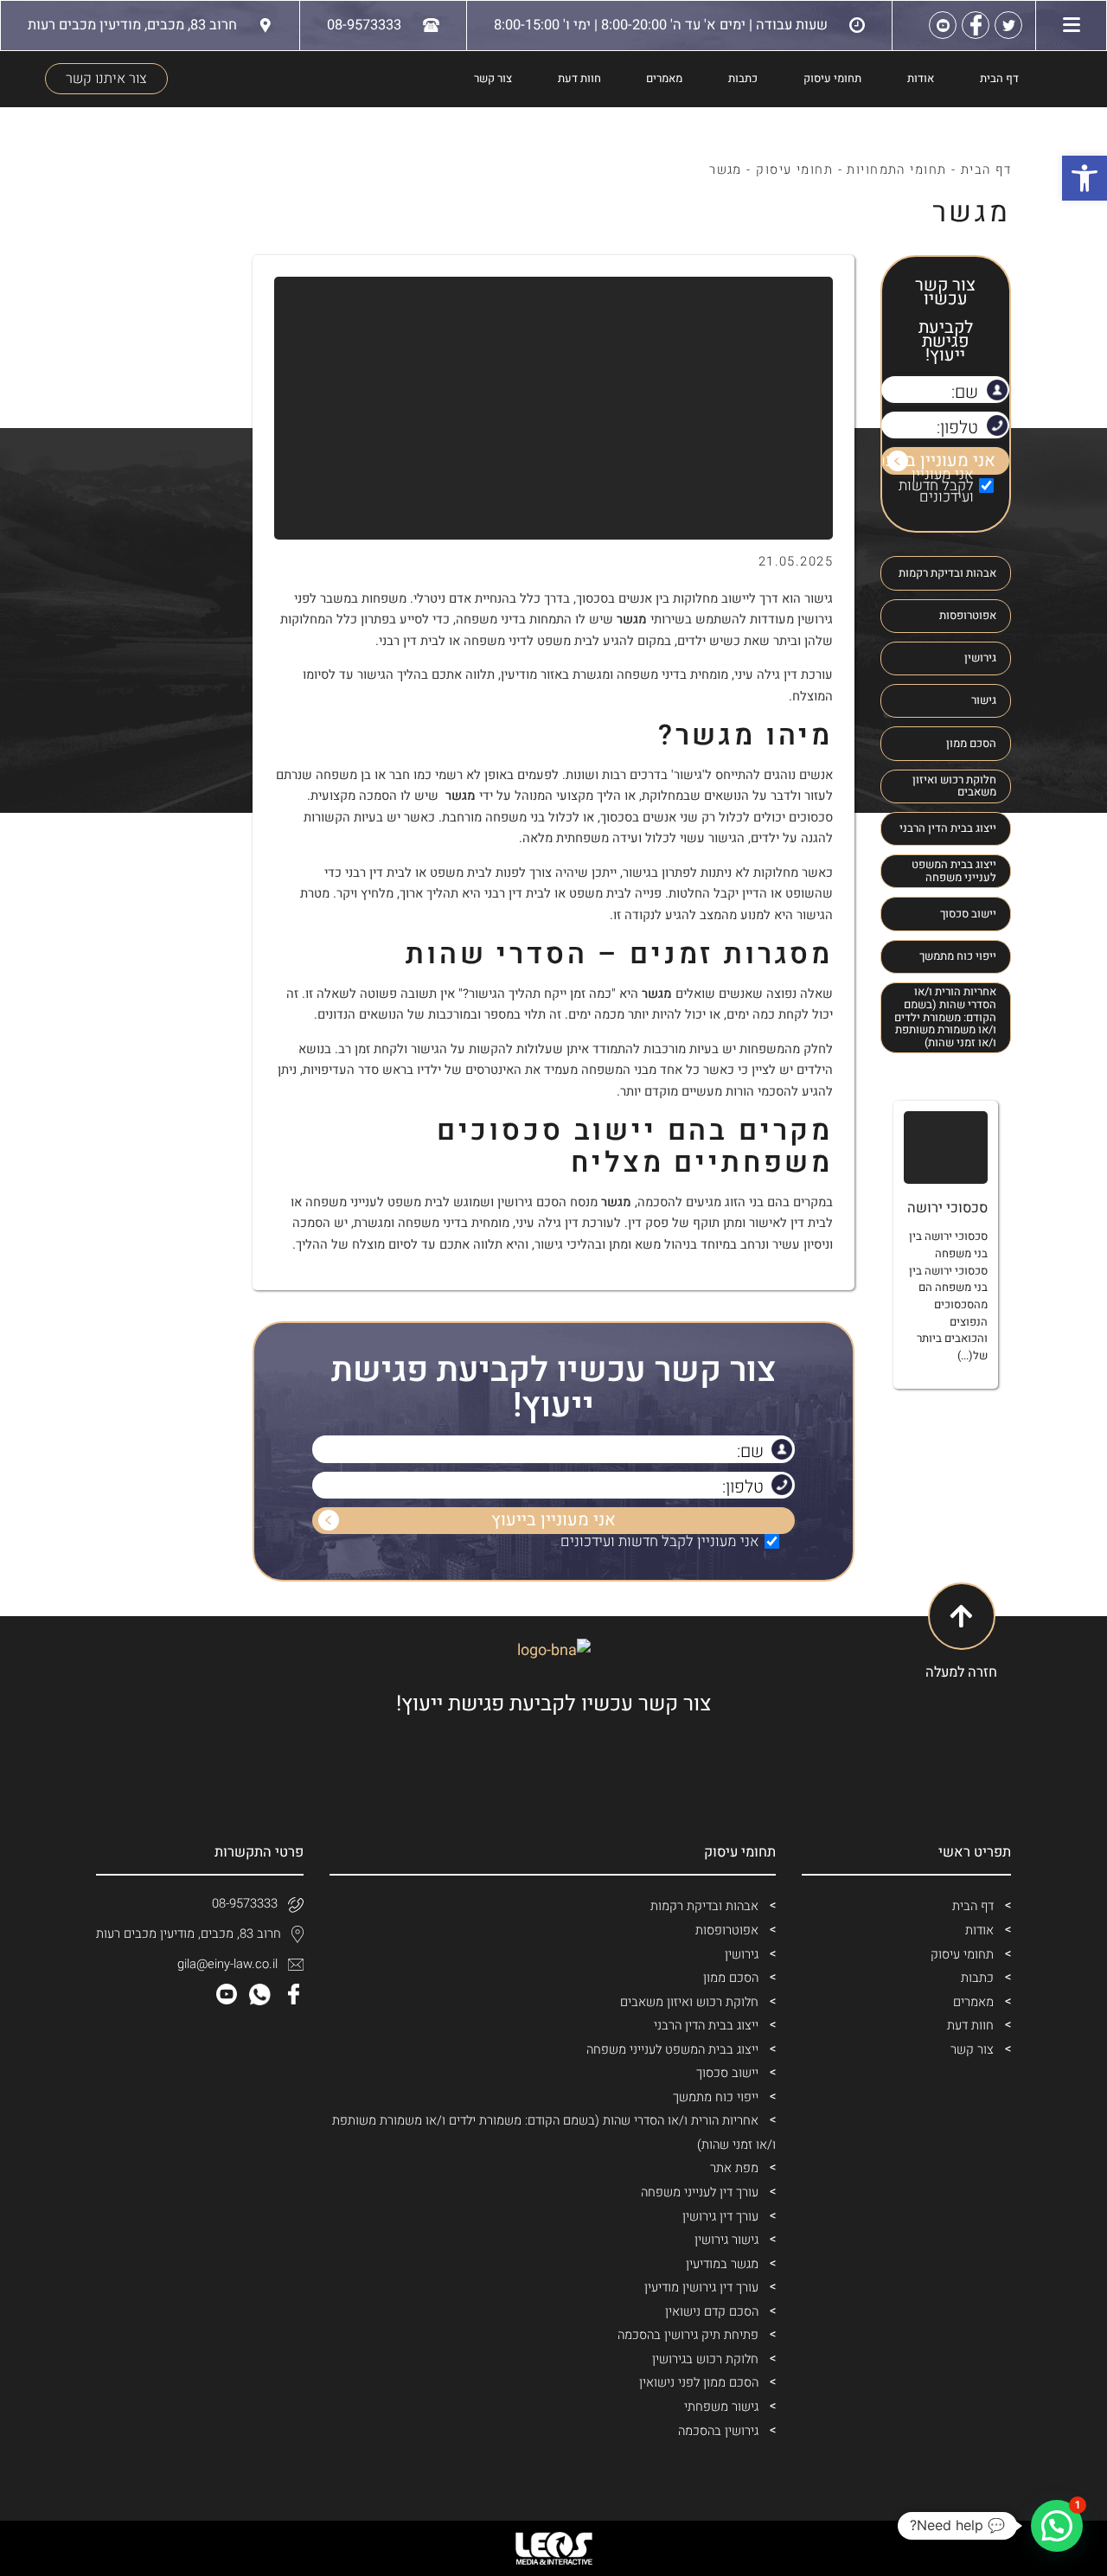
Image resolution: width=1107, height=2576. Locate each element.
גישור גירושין (726, 2240)
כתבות (743, 79)
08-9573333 (245, 1904)
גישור (984, 700)
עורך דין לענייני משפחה (700, 2192)
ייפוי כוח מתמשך (958, 956)
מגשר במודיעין (722, 2264)
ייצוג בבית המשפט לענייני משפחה (954, 871)
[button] (1057, 2526)
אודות (921, 79)
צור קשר (493, 79)
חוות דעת (579, 79)
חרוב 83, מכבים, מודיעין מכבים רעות (189, 1934)
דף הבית (999, 79)
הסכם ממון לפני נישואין (699, 2383)
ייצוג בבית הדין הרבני (948, 828)
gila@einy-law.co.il (227, 1964)
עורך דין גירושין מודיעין (701, 2288)
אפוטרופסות (968, 616)
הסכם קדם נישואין (712, 2312)
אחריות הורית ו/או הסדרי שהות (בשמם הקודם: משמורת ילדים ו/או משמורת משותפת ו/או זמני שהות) (945, 1017)
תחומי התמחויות (896, 170)
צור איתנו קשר (106, 79)
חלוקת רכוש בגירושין (705, 2359)
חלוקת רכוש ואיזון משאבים (954, 786)
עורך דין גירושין (720, 2217)
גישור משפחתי (721, 2407)
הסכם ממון (971, 744)
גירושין (980, 658)
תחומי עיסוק (832, 79)
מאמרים (664, 79)
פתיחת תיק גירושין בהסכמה (688, 2335)
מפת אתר (734, 2168)
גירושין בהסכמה (718, 2431)
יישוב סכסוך (968, 914)
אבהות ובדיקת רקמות (947, 573)
